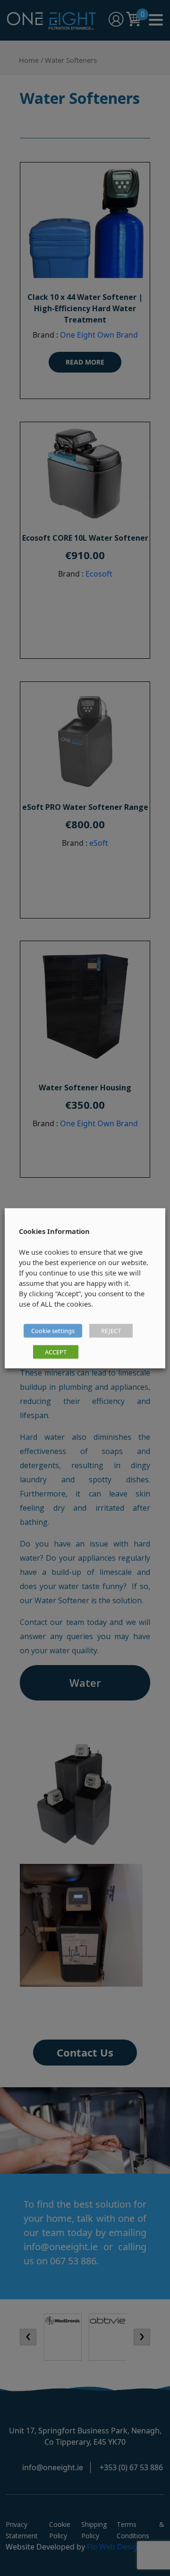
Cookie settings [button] (53, 1330)
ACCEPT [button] (56, 1352)
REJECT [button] (111, 1330)
